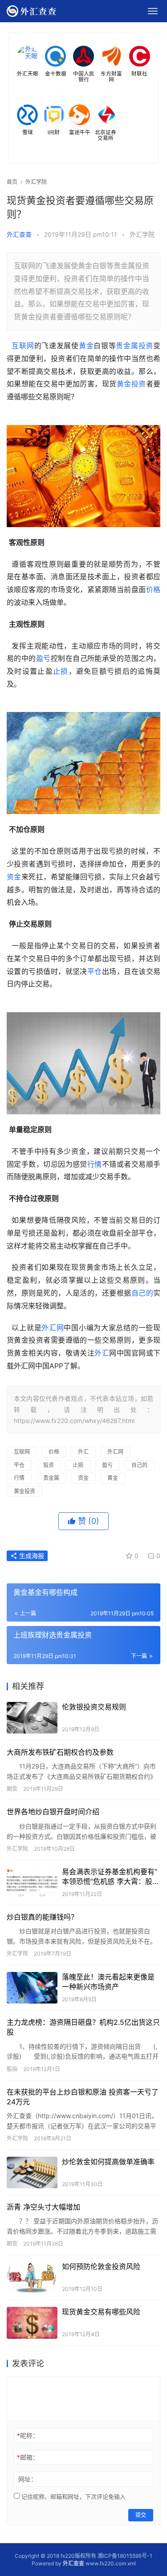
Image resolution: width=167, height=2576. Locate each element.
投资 (146, 346)
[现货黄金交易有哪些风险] (32, 2323)
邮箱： (28, 2457)
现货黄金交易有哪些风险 (101, 2312)
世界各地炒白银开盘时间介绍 (53, 1812)
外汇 (102, 1353)
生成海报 (31, 1556)
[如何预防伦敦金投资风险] (32, 2277)
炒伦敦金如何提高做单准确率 (108, 2162)
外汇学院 (142, 234)
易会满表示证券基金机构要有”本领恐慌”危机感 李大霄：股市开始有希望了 (111, 1877)
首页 (12, 182)
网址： (28, 2479)
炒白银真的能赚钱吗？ (42, 1917)
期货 (12, 1789)
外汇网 (53, 1328)
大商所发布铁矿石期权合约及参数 (60, 1752)
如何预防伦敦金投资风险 (101, 2266)
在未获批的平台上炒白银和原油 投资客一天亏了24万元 (83, 2097)
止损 (61, 671)
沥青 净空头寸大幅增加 (43, 2207)
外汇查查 (19, 234)
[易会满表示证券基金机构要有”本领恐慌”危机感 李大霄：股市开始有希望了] (32, 1882)
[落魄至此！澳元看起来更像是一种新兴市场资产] (32, 1988)
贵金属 (127, 346)
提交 (141, 2515)
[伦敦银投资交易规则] (32, 1718)
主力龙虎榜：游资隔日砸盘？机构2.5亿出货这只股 (83, 2027)
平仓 (95, 971)
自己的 (142, 1293)
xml (132, 2563)
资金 (14, 877)
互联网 (23, 346)
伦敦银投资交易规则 (94, 1707)
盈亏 (43, 658)
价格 (153, 589)
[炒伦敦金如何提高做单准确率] (32, 2173)
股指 (12, 2069)
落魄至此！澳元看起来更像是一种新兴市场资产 (108, 1982)
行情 (95, 1164)
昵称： (28, 2435)
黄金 (86, 346)
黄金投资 (131, 384)
